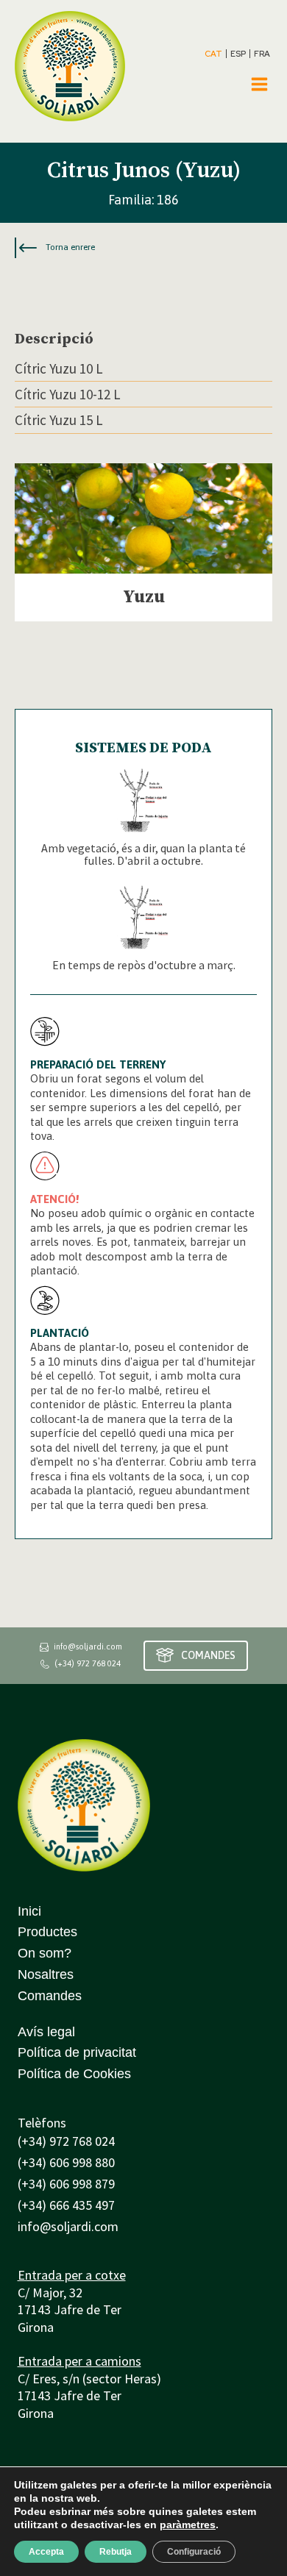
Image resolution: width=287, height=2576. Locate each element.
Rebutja (116, 2552)
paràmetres (188, 2525)
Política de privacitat (77, 2052)
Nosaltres (46, 1974)
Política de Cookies (74, 2074)
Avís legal (46, 2032)
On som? (45, 1953)
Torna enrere (70, 247)
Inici (29, 1911)
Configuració (194, 2552)
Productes (47, 1932)
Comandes (50, 1996)
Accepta (46, 2552)
